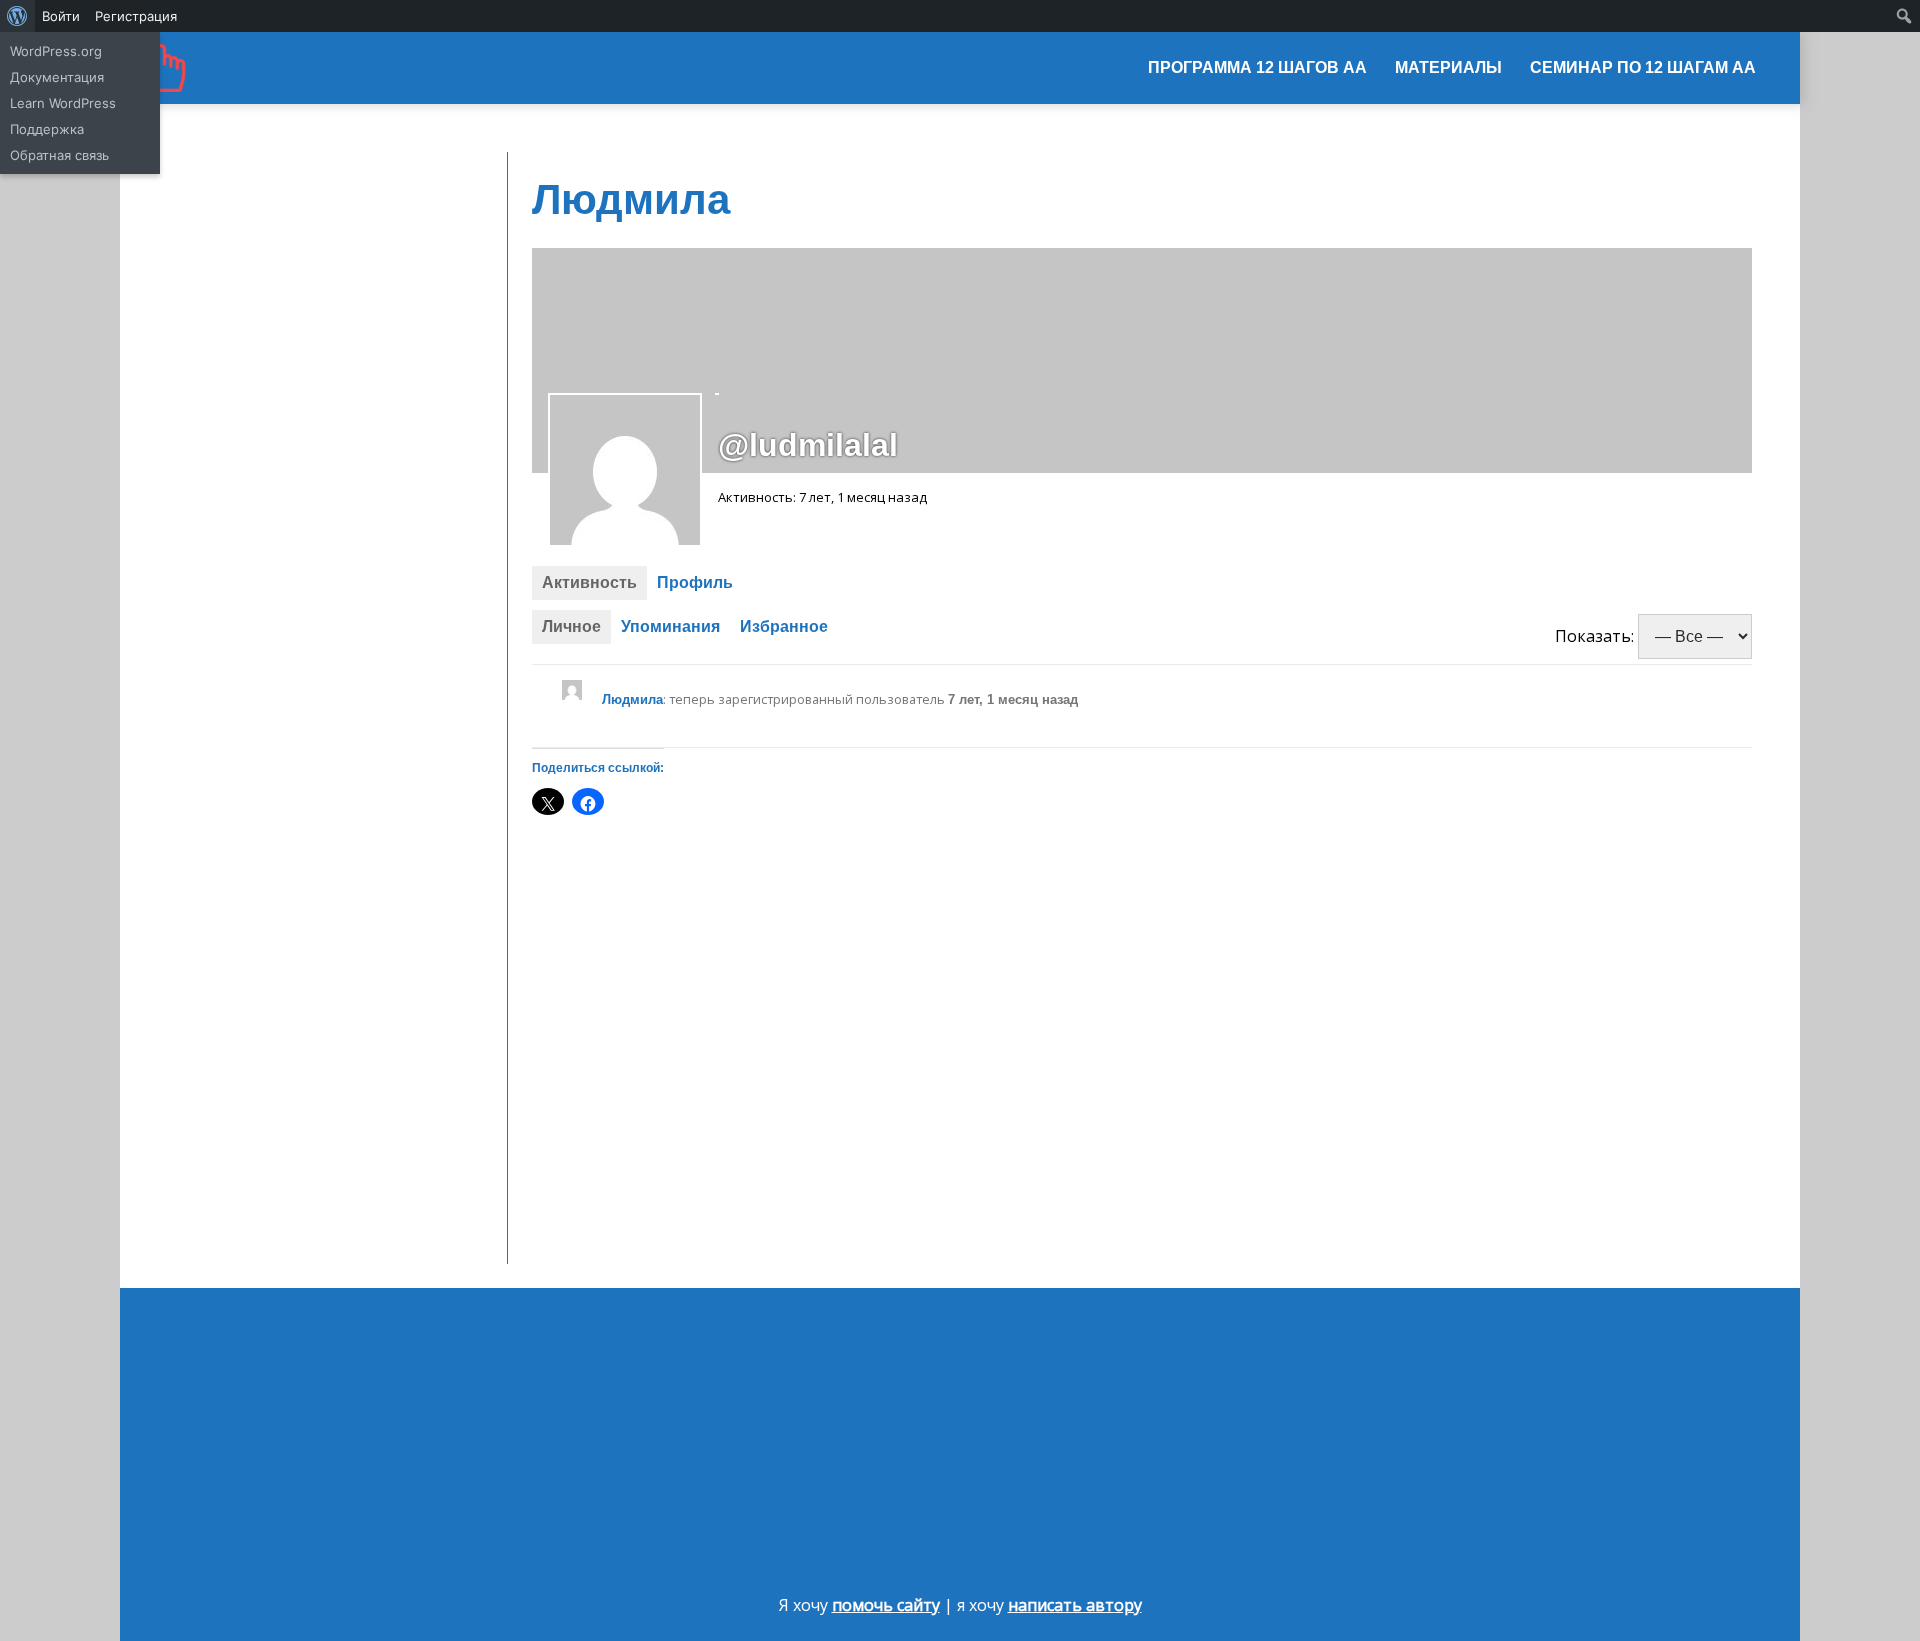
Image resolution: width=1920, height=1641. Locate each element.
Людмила (632, 699)
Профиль (695, 582)
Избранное (784, 626)
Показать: (1594, 636)
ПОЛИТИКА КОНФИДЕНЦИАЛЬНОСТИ (298, 508)
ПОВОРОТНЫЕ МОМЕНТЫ (258, 398)
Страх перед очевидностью (264, 535)
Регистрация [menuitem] (136, 16)
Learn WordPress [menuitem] (63, 103)
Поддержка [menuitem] (47, 129)
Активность (589, 582)
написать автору (1075, 1605)
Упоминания (670, 626)
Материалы (1448, 67)
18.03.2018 (202, 426)
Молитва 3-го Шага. (235, 316)
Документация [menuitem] (57, 77)
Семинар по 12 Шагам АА (1643, 67)
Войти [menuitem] (61, 16)
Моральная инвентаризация (266, 288)
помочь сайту (886, 1605)
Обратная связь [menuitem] (59, 155)
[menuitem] (17, 16)
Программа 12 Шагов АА (1257, 67)
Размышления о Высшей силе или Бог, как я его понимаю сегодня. (1484, 1480)
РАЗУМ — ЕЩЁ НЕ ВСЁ (244, 453)
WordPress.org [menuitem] (56, 51)
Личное (571, 626)
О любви (197, 480)
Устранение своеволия (247, 261)
